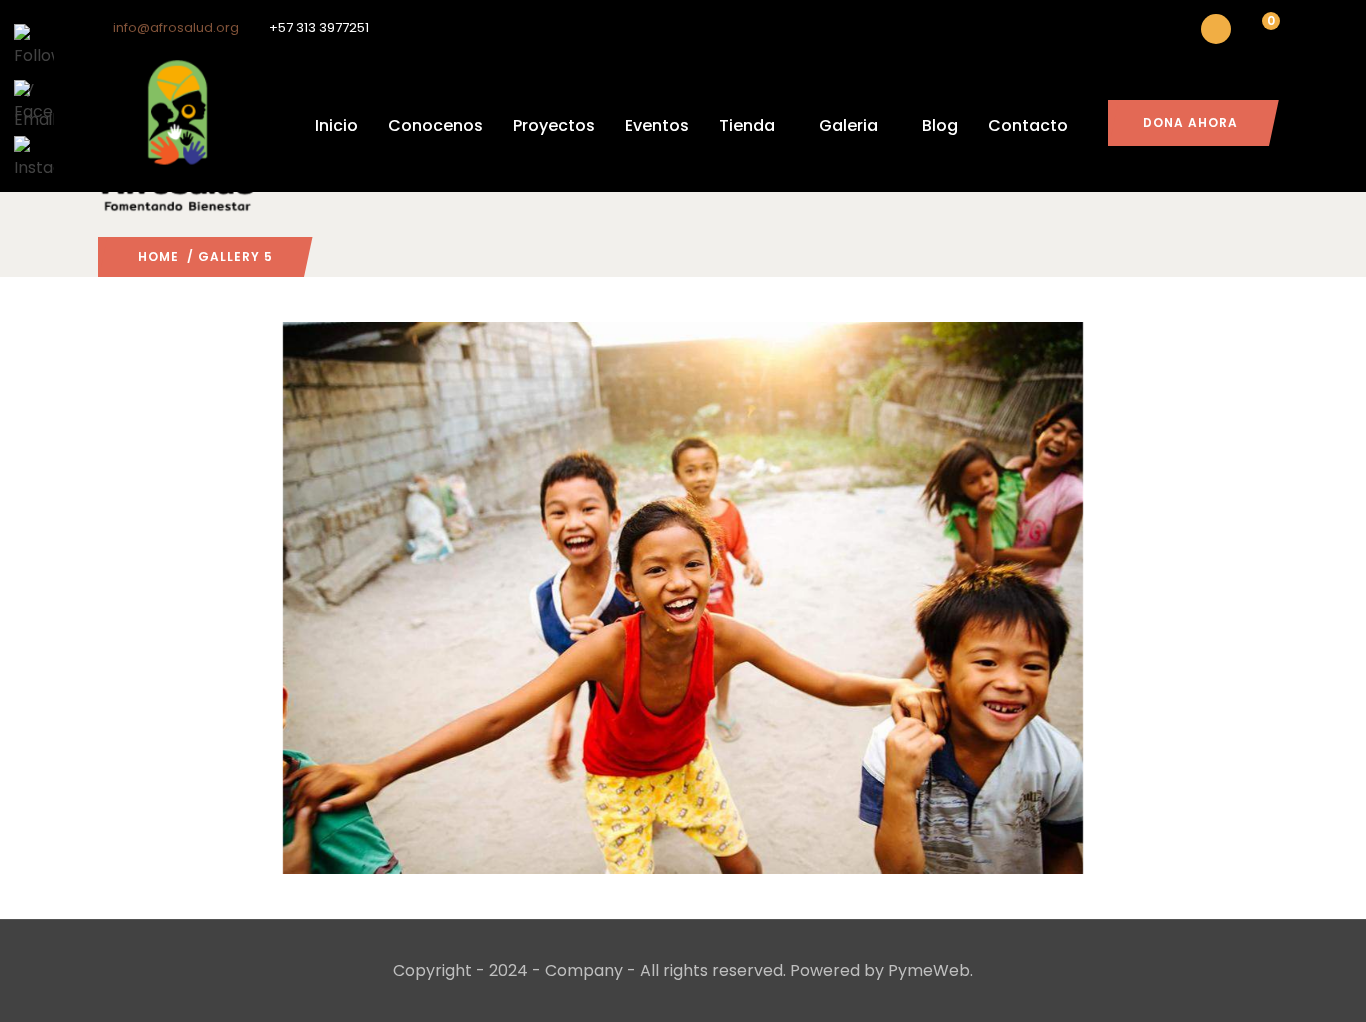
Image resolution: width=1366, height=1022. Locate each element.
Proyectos (554, 125)
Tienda (747, 125)
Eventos (657, 125)
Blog (940, 125)
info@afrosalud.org (176, 27)
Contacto (1028, 125)
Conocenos (435, 125)
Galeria (848, 125)
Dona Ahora (1190, 122)
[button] (1258, 31)
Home (158, 256)
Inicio (336, 125)
